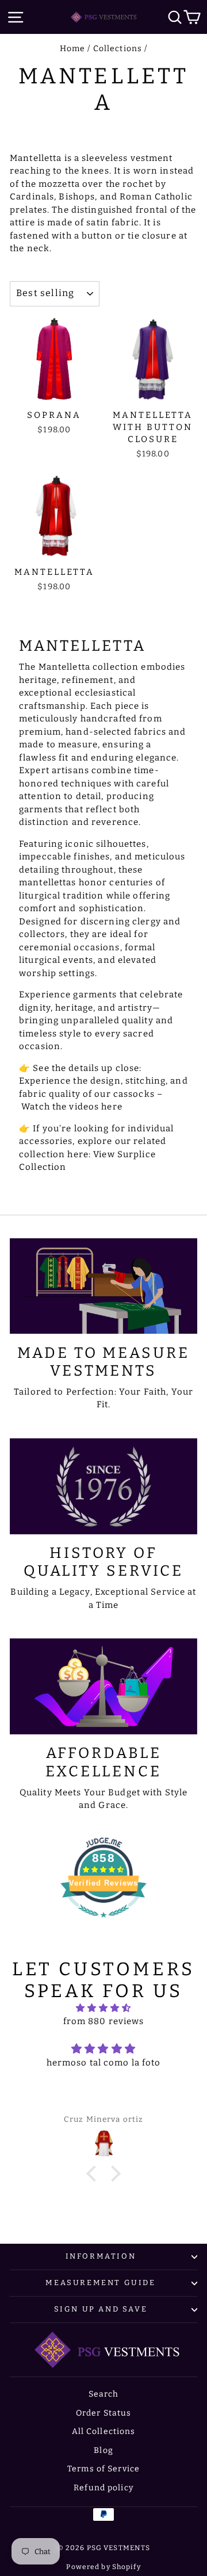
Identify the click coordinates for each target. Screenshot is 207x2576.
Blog (103, 2450)
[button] (94, 2174)
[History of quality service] (103, 1486)
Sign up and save (101, 2309)
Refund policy (103, 2488)
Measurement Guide (100, 2283)
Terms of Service (103, 2469)
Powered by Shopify (103, 2567)
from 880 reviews (104, 2021)
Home (73, 49)
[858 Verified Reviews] (103, 1924)
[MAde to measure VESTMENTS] (103, 1286)
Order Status (104, 2413)
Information (101, 2256)
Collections (118, 49)
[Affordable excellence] (103, 1686)
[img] (103, 2008)
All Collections (104, 2431)
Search (104, 2394)
